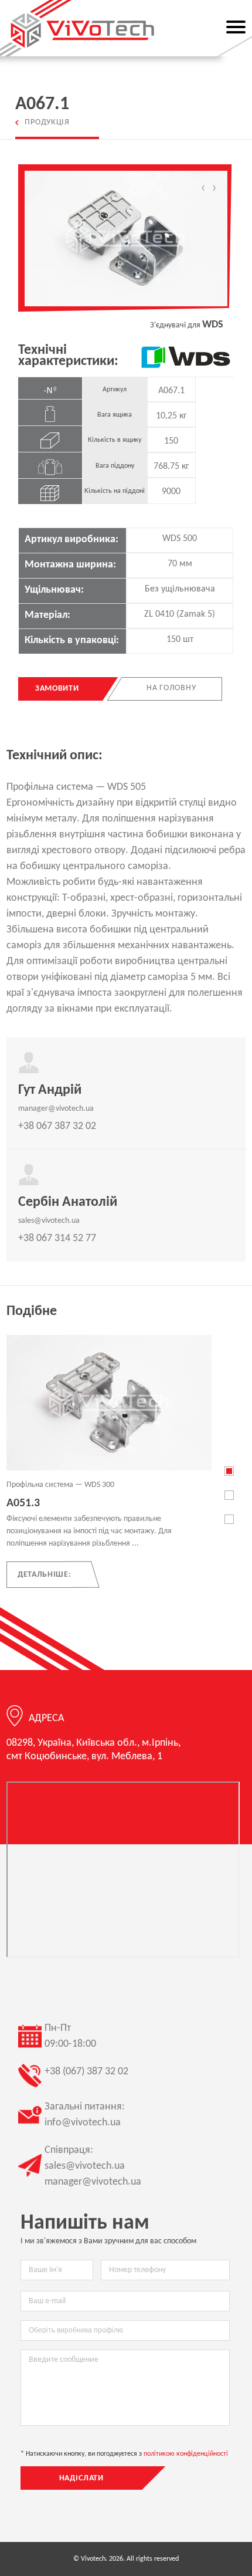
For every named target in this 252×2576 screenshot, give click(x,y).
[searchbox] (125, 2330)
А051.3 (23, 1503)
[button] (229, 1471)
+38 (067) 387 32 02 (86, 2072)
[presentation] (203, 189)
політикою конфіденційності (186, 2454)
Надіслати (82, 2478)
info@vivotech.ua (83, 2123)
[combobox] (125, 2330)
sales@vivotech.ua (49, 1221)
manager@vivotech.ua (56, 1109)
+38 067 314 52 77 (57, 1238)
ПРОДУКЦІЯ (47, 122)
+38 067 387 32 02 (57, 1126)
